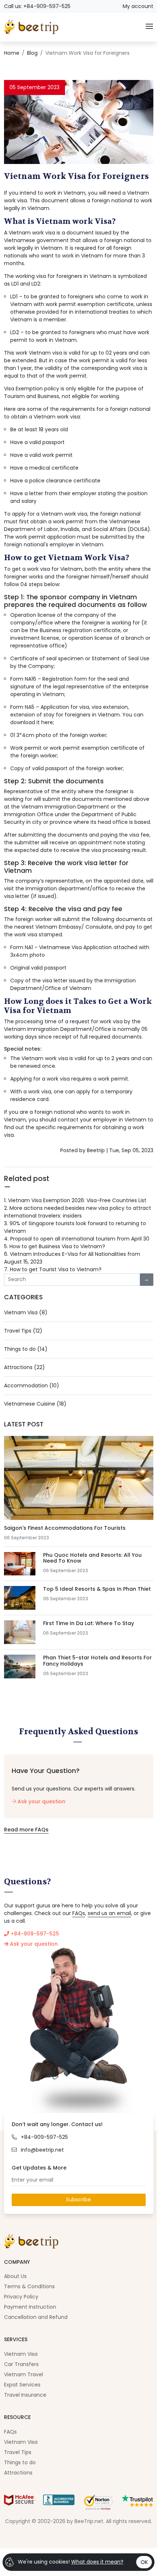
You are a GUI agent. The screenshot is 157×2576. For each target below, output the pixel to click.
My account (138, 6)
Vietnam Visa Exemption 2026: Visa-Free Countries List (75, 1200)
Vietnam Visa (21, 2354)
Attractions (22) (24, 1367)
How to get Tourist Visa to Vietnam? (53, 1269)
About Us (15, 2276)
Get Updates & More (39, 2168)
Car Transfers (21, 2364)
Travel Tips (18, 2452)
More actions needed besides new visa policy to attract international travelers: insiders (78, 1212)
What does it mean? (97, 2562)
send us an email (109, 1913)
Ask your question (41, 1801)
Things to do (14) (26, 1349)
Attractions (18, 2473)
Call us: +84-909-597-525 (37, 6)
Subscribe (78, 2199)
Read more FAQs (26, 1830)
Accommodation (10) (32, 1386)
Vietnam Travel (24, 2374)
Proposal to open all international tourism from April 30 (77, 1239)
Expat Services (22, 2385)
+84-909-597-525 (34, 1934)
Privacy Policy (21, 2297)
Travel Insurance (25, 2395)
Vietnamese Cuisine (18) (35, 1404)
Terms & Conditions (29, 2286)
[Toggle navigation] (149, 27)
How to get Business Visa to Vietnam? (55, 1246)
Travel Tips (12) (23, 1331)
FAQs (79, 1913)
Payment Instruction (30, 2307)
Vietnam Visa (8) (26, 1312)
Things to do (20, 2462)
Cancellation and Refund (36, 2317)
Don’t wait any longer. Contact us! (57, 2124)
